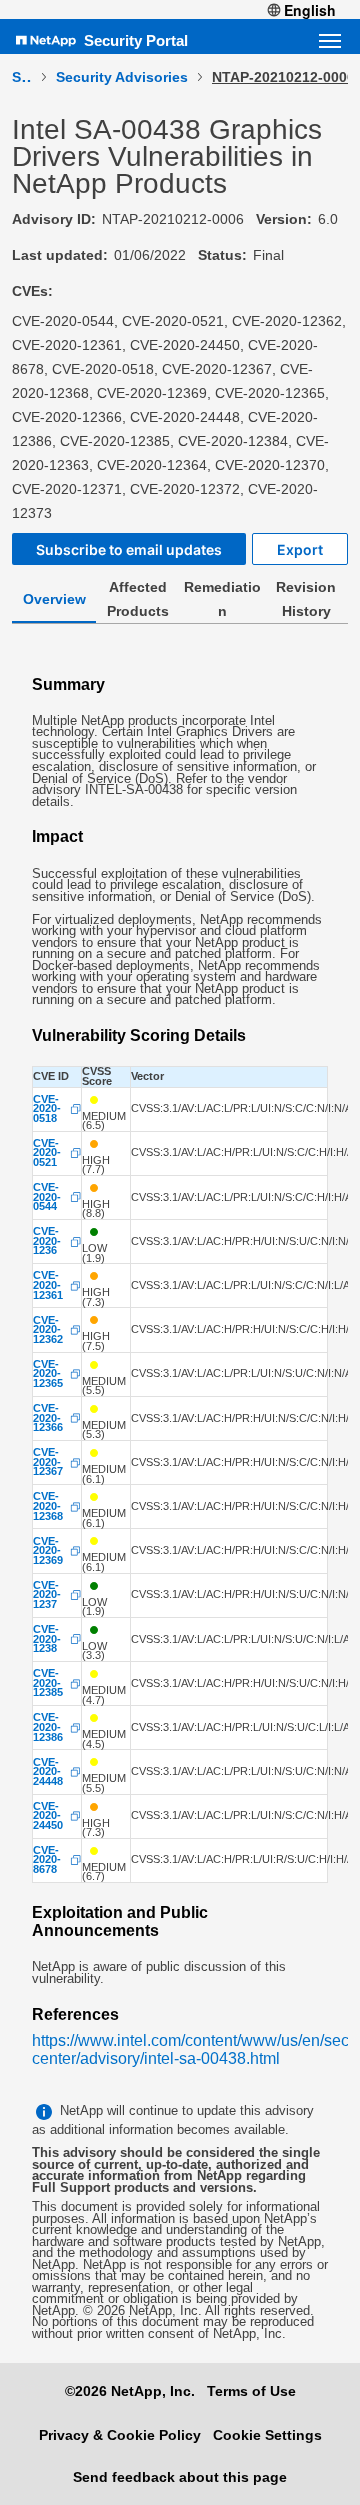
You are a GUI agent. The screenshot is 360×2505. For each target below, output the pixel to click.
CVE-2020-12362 (48, 1330)
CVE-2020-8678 (47, 1860)
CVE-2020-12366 (48, 1418)
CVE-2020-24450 (48, 1816)
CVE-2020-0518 (47, 1109)
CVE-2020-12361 (48, 1285)
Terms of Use (251, 2391)
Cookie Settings (267, 2435)
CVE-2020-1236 (47, 1241)
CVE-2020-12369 (48, 1551)
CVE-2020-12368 (48, 1506)
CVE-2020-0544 (47, 1197)
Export (300, 549)
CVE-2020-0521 (47, 1153)
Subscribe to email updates (129, 549)
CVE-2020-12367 (48, 1462)
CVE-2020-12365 (48, 1374)
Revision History (306, 599)
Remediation (222, 599)
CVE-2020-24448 (48, 1772)
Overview (54, 599)
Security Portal (136, 40)
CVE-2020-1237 (47, 1595)
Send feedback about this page (180, 2477)
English (310, 10)
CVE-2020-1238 (47, 1639)
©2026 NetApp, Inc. (130, 2391)
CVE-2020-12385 (48, 1683)
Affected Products (138, 599)
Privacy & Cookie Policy (120, 2435)
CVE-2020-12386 (48, 1727)
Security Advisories (122, 77)
